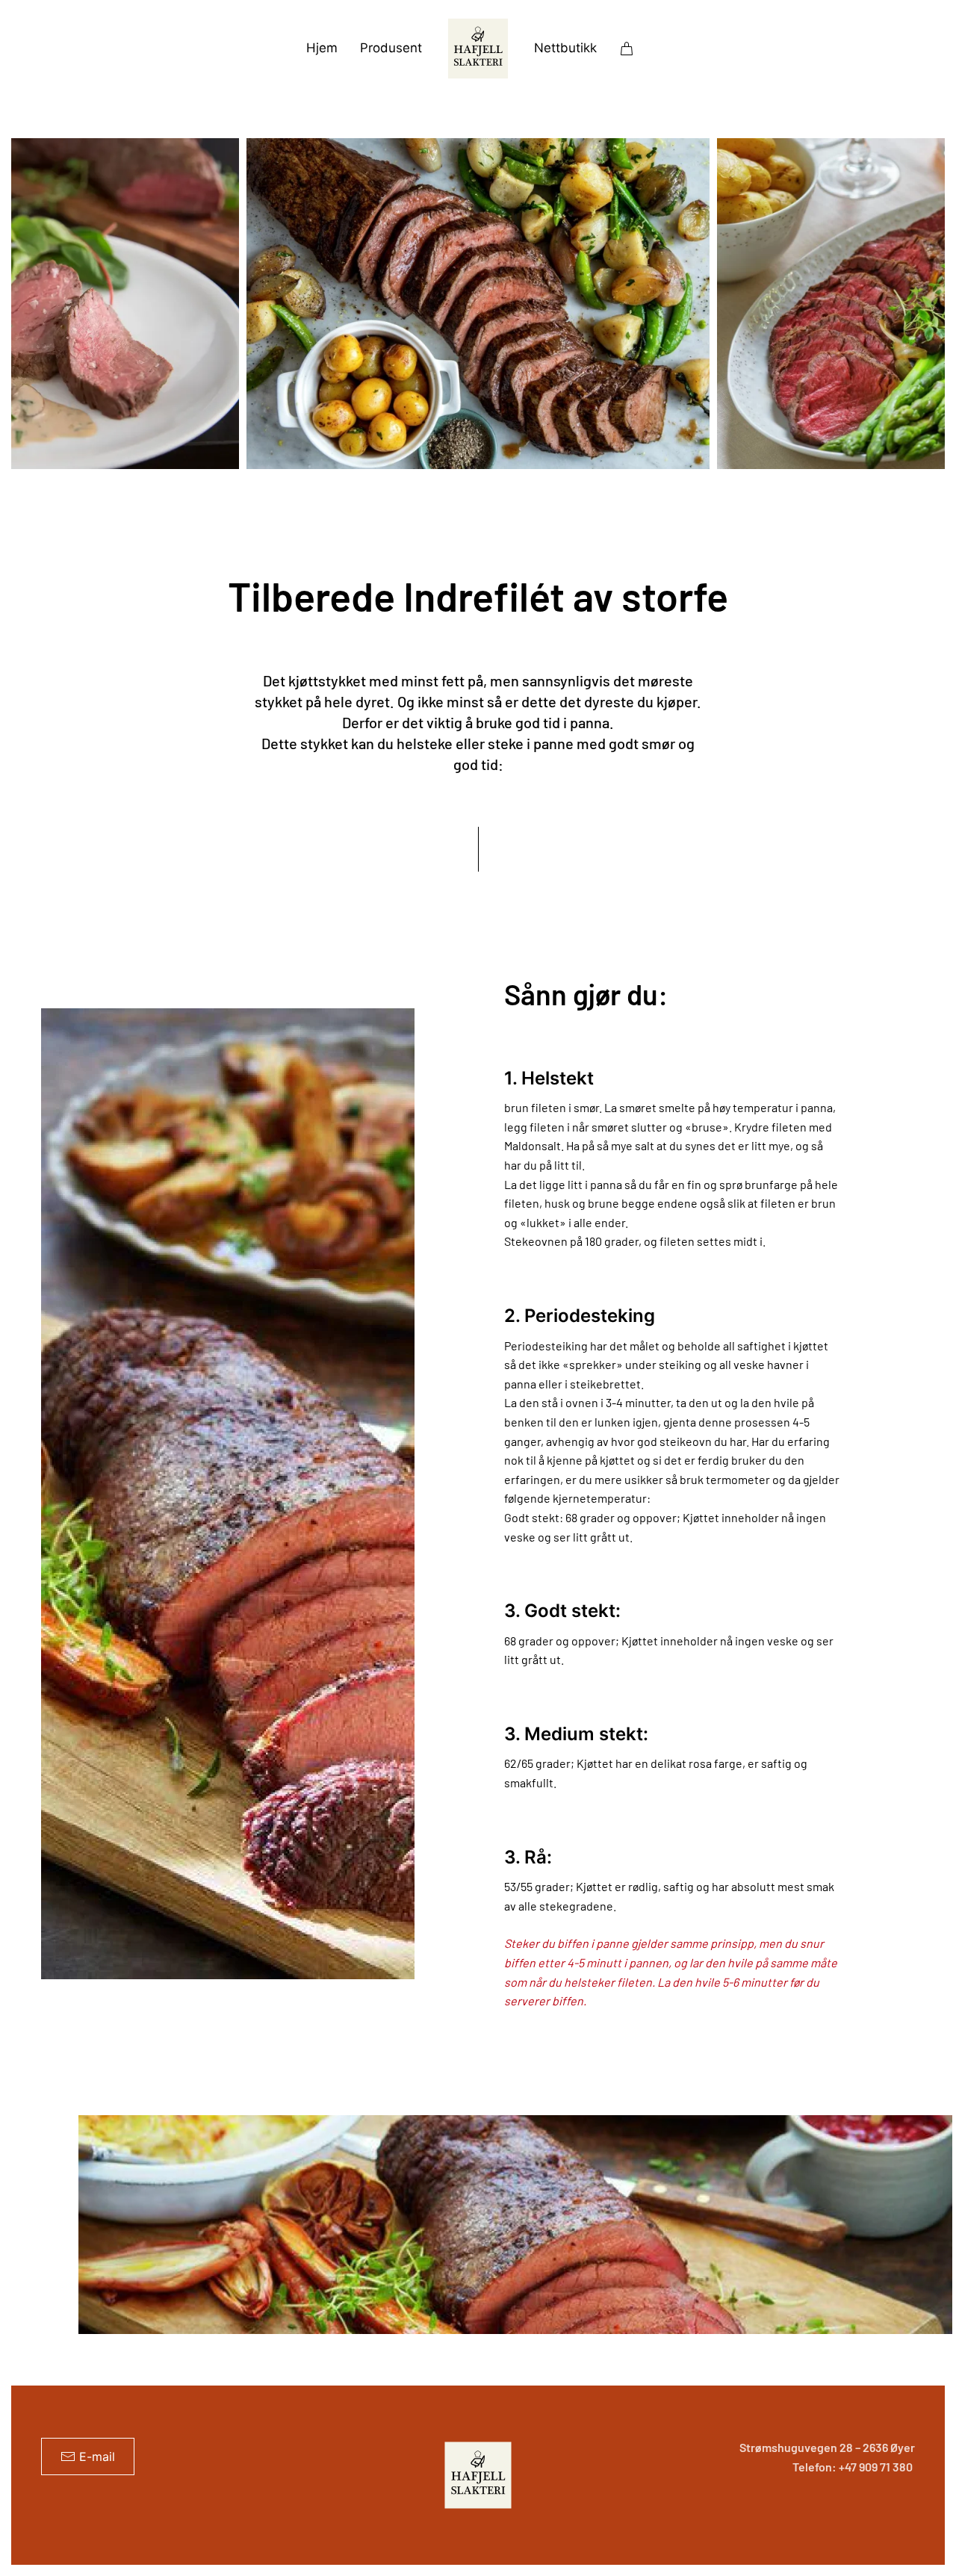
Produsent (391, 48)
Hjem (322, 48)
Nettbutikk (565, 48)
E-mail (97, 2456)
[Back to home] (478, 49)
